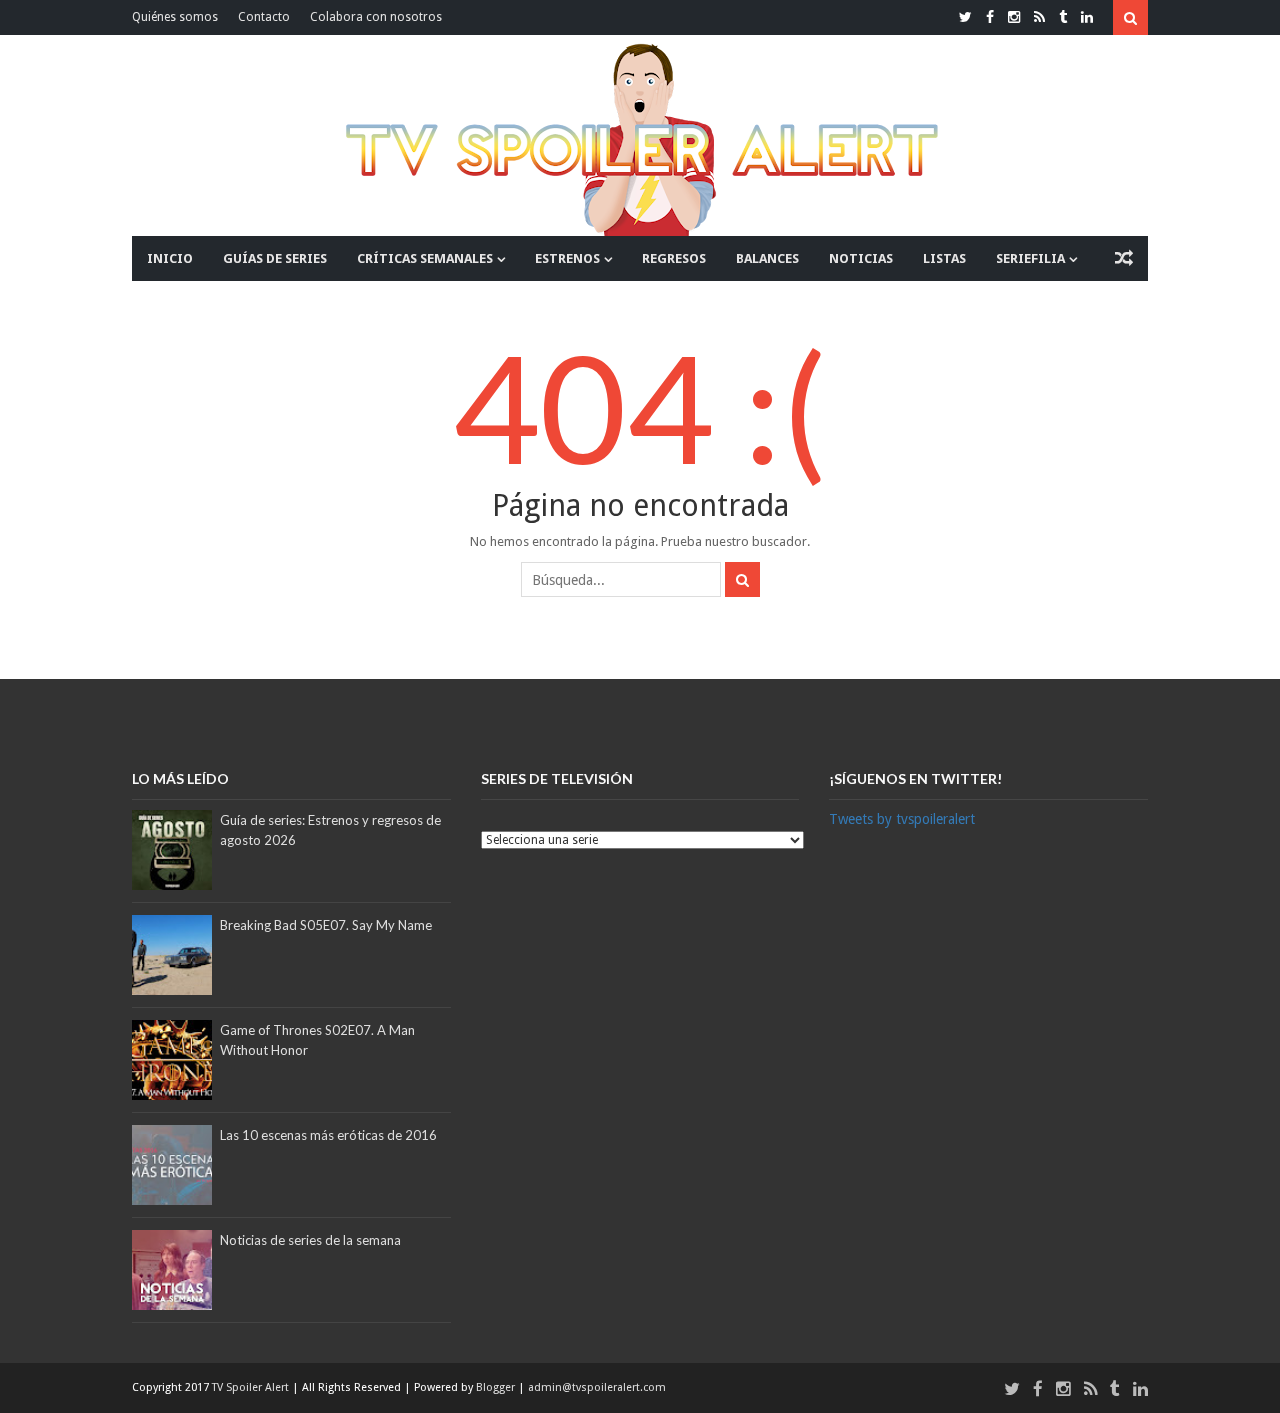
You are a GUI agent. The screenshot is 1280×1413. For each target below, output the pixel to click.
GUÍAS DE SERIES (275, 258)
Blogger (497, 1387)
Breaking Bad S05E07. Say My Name (326, 925)
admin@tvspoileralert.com (597, 1387)
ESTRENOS (567, 258)
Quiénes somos (175, 17)
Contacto (264, 17)
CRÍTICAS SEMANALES (425, 258)
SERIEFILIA (1030, 258)
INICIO (170, 258)
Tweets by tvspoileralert (902, 819)
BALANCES (767, 258)
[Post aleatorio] (1124, 258)
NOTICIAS (861, 258)
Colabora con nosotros (376, 17)
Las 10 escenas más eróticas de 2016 (328, 1135)
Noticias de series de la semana (310, 1240)
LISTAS (944, 258)
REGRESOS (674, 258)
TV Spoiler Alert (252, 1387)
